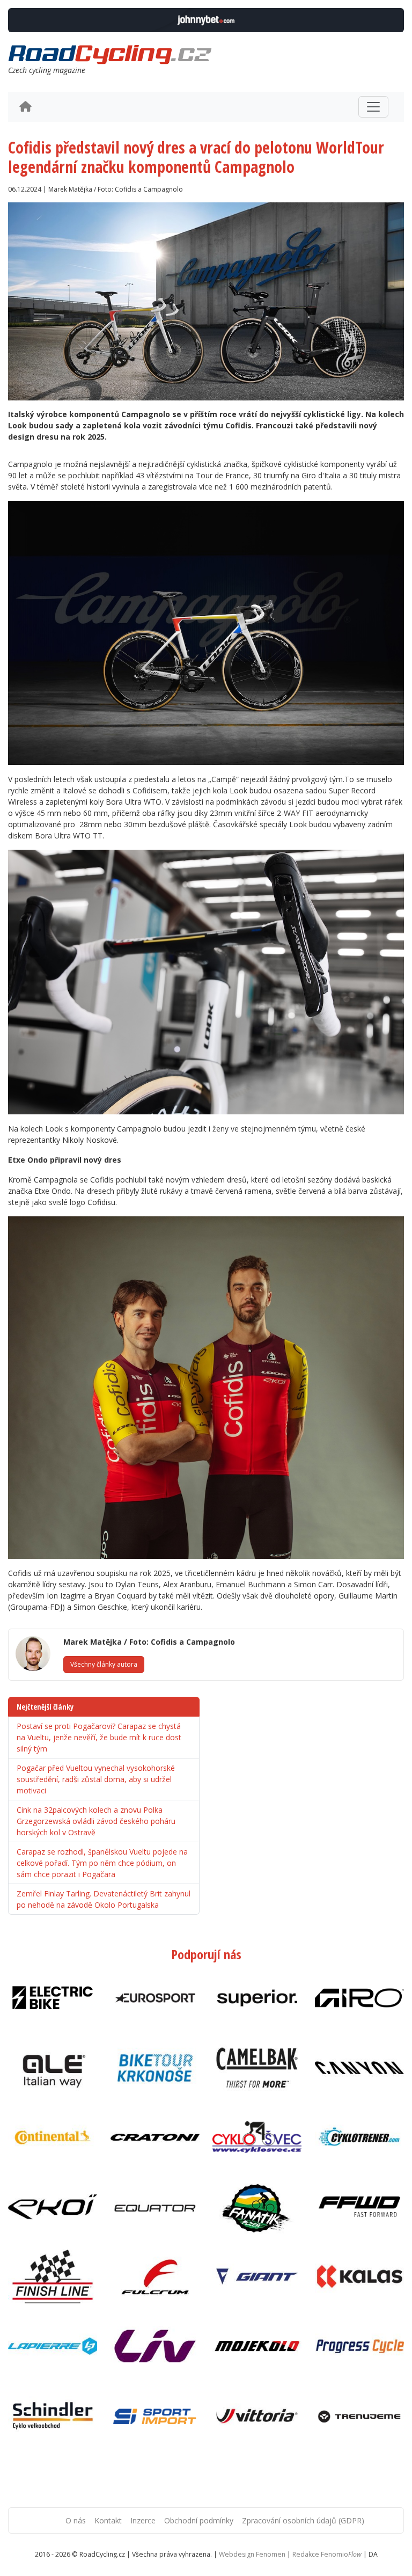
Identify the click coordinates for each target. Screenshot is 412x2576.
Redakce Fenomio (327, 2554)
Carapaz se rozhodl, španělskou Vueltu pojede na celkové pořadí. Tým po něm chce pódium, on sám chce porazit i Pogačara (102, 1863)
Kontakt (108, 2520)
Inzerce (143, 2520)
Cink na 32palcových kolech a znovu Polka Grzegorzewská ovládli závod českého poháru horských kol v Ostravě (96, 1821)
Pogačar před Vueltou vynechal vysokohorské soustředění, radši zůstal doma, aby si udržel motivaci (96, 1779)
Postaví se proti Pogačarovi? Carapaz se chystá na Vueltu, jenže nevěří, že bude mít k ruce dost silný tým (99, 1737)
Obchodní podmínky (199, 2520)
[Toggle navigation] (373, 107)
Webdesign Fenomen (252, 2554)
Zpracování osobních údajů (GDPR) (303, 2520)
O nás (76, 2520)
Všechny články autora (104, 1664)
